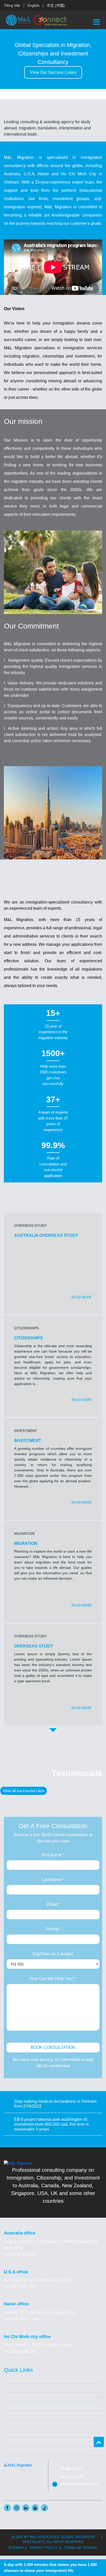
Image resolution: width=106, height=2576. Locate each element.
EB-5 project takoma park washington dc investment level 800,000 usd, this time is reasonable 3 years (51, 2124)
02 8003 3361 (72, 2469)
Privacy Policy (44, 2548)
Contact (11, 2451)
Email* (53, 1904)
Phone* (53, 1929)
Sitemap (16, 2548)
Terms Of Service (81, 2548)
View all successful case (24, 1791)
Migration (12, 2397)
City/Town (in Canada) (53, 1954)
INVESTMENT (28, 1441)
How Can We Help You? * (53, 1979)
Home (9, 2379)
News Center (16, 2442)
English (33, 5)
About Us (12, 2388)
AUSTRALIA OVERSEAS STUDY (46, 1235)
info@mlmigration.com (79, 2484)
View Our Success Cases (53, 72)
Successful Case (19, 2424)
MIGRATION (26, 1543)
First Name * (53, 1855)
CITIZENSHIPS (29, 1338)
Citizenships (15, 2415)
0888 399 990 (72, 2477)
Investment (14, 2406)
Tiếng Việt (12, 5)
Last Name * (53, 1880)
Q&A (8, 2433)
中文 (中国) (56, 5)
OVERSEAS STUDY (34, 1646)
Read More (82, 1297)
